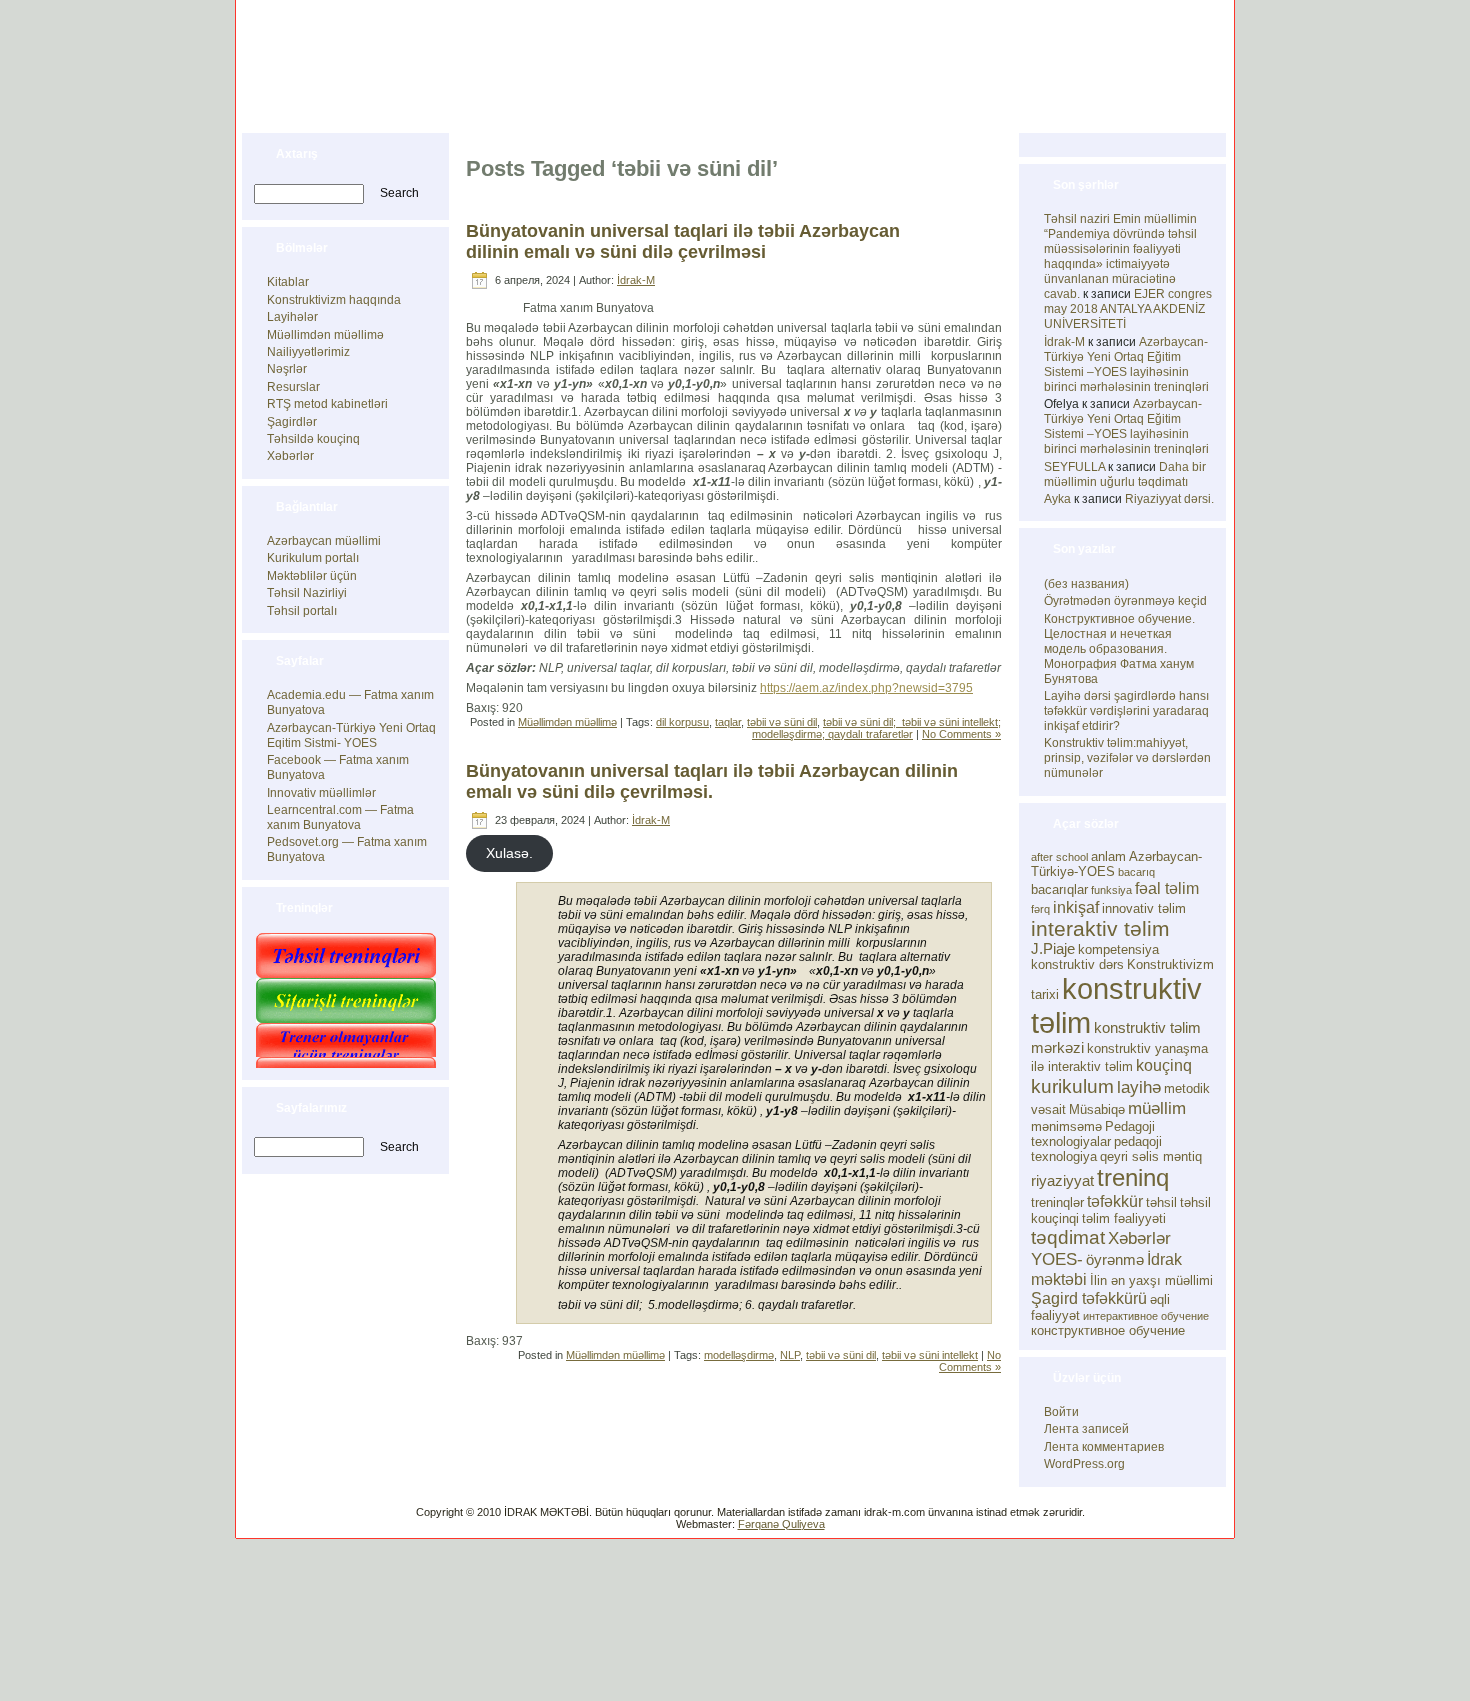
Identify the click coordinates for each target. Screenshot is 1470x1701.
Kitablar (288, 282)
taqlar (728, 722)
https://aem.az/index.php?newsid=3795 (866, 688)
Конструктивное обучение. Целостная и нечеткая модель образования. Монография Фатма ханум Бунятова (1119, 649)
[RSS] (256, 1518)
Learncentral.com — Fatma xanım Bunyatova (340, 817)
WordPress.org (1084, 1464)
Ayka (1057, 499)
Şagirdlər (292, 422)
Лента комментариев (1104, 1447)
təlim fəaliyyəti (1124, 1218)
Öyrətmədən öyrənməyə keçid (1125, 601)
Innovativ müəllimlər (321, 793)
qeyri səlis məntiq (1151, 1156)
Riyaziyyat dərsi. (1169, 499)
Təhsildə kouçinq (313, 439)
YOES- (1057, 1259)
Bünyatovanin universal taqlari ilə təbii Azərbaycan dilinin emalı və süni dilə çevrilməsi (683, 241)
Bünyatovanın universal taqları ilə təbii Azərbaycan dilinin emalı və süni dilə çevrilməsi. (712, 781)
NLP (790, 1355)
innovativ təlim (1144, 908)
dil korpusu (682, 722)
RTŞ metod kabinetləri (327, 404)
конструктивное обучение (1108, 1330)
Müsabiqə (1097, 1109)
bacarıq (1136, 872)
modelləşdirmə (739, 1355)
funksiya (1111, 890)
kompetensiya (1118, 949)
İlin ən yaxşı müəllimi (1151, 1280)
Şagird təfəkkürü (1089, 1298)
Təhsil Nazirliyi (307, 593)
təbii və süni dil (782, 722)
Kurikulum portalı (313, 558)
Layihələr (292, 317)
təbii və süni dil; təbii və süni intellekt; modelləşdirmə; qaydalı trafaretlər (876, 728)
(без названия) (1086, 584)
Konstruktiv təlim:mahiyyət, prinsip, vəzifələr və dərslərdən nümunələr (1127, 758)
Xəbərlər (290, 456)
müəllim (1157, 1108)
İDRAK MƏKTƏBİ (391, 42)
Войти (1061, 1412)
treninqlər (1057, 1202)
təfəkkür (1115, 1201)
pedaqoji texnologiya (1096, 1149)
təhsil (1161, 1202)
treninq (1133, 1177)
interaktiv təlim (1100, 928)
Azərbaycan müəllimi (324, 541)
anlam (1108, 856)
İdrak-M (636, 280)
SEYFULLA (1074, 467)
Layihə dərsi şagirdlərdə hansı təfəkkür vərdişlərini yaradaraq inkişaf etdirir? (1126, 711)
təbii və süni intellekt (930, 1355)
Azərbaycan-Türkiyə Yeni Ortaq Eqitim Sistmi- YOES (351, 735)
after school (1059, 857)
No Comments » (961, 734)
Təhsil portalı (302, 611)
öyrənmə (1115, 1260)
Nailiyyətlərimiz (308, 352)
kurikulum (1072, 1086)
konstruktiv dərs (1077, 964)
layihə (1139, 1087)
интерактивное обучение (1146, 1316)
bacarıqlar (1059, 889)
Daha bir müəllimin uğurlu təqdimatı (1125, 474)
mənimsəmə (1066, 1126)
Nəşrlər (287, 369)
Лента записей (1086, 1429)
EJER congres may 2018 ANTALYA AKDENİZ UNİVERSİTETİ (1128, 309)
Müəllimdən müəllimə (325, 335)
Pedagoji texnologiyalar (1093, 1134)
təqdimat (1068, 1237)
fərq (1040, 909)
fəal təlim (1167, 888)
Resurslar (293, 387)
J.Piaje (1053, 949)
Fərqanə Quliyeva (781, 1524)
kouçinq (1164, 1065)
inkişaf (1076, 907)
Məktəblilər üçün (312, 576)
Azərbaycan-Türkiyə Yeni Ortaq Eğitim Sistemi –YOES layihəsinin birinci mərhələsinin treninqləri (1126, 364)
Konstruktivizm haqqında (334, 300)
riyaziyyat (1062, 1181)
